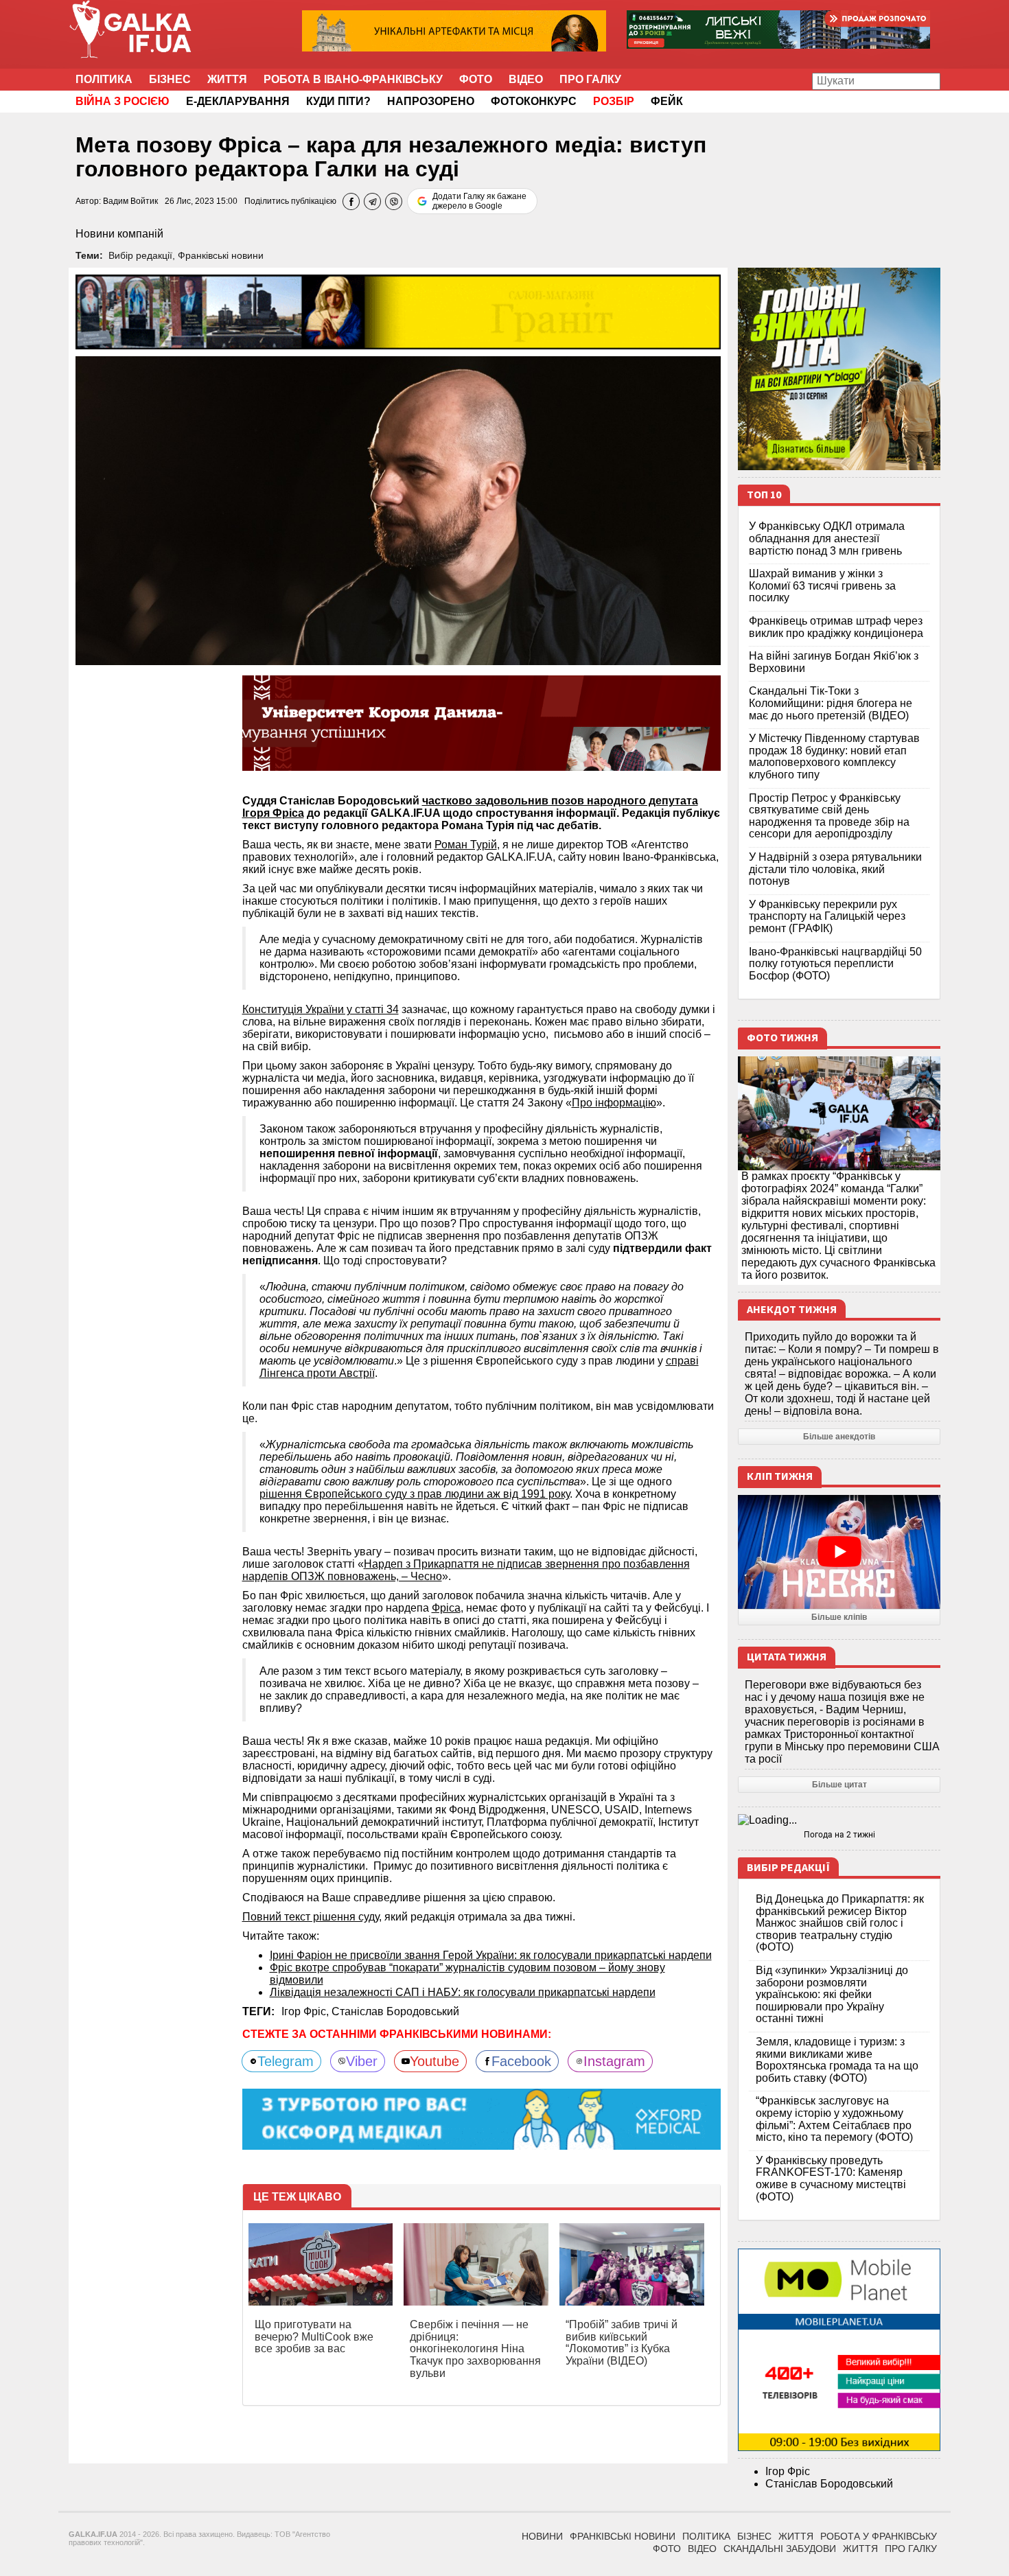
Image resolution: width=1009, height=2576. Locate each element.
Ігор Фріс (788, 2471)
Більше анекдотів (839, 1437)
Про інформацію (614, 1103)
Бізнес (170, 79)
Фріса (446, 1608)
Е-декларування (238, 101)
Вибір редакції (140, 255)
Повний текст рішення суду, (312, 1917)
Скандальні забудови (780, 2549)
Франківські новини (221, 255)
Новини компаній (119, 234)
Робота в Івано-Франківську (353, 79)
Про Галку (590, 79)
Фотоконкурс (534, 101)
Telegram (286, 2061)
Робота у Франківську (879, 2536)
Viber (362, 2061)
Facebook (521, 2061)
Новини (542, 2536)
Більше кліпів (839, 1617)
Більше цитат (839, 1785)
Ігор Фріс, (306, 2011)
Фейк (667, 101)
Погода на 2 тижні (839, 1835)
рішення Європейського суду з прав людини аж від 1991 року (415, 1494)
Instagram (614, 2061)
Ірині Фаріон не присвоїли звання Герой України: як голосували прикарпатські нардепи (491, 1955)
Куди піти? (338, 101)
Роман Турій (466, 845)
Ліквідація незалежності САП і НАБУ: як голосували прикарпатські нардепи (463, 1992)
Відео (526, 79)
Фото (476, 79)
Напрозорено (431, 101)
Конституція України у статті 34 (321, 1009)
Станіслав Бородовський (395, 2011)
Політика (104, 79)
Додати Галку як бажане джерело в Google (479, 201)
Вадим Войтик (130, 201)
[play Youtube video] (839, 1552)
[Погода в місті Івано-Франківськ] (839, 1820)
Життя (227, 79)
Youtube (434, 2061)
